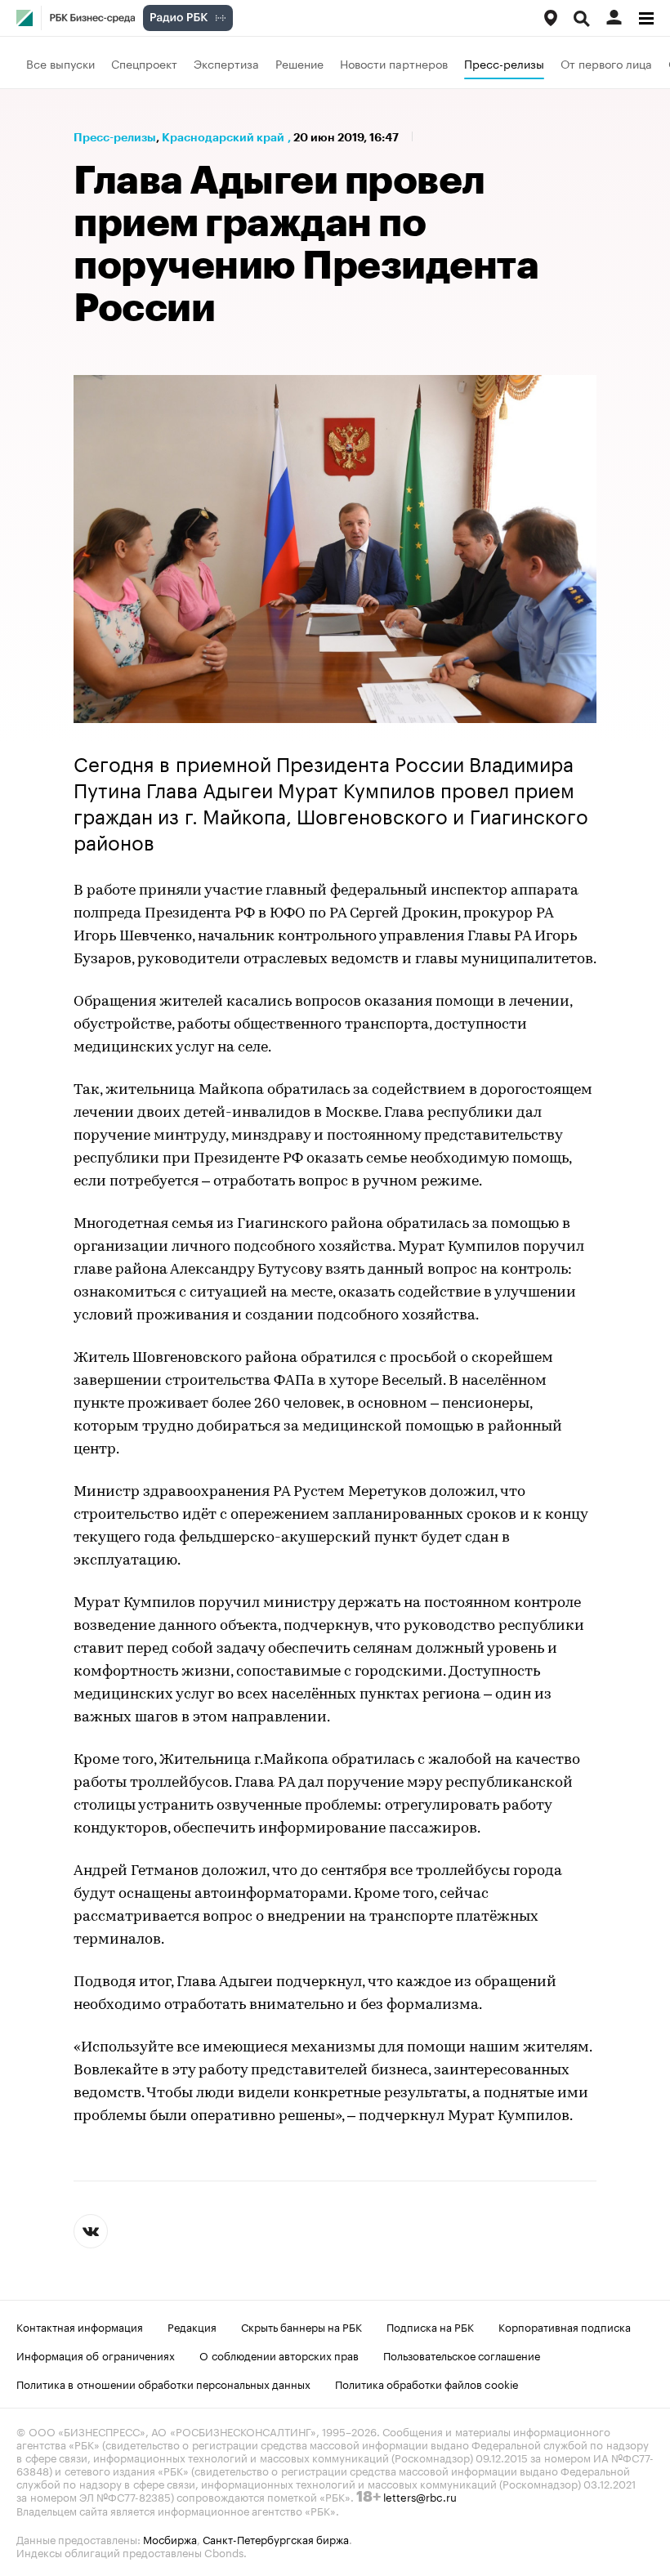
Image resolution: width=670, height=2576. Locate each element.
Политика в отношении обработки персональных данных (163, 2383)
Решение (299, 63)
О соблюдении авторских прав (279, 2355)
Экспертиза (226, 63)
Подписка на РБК (430, 2326)
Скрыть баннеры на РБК (301, 2326)
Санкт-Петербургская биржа (276, 2538)
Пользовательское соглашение (462, 2355)
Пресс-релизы (504, 63)
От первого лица (606, 63)
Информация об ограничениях (96, 2355)
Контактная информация (80, 2326)
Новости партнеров (394, 63)
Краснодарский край (223, 137)
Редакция (192, 2326)
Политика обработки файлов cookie (427, 2383)
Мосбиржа (170, 2538)
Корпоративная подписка (565, 2326)
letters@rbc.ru (420, 2496)
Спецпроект (144, 63)
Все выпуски (60, 63)
